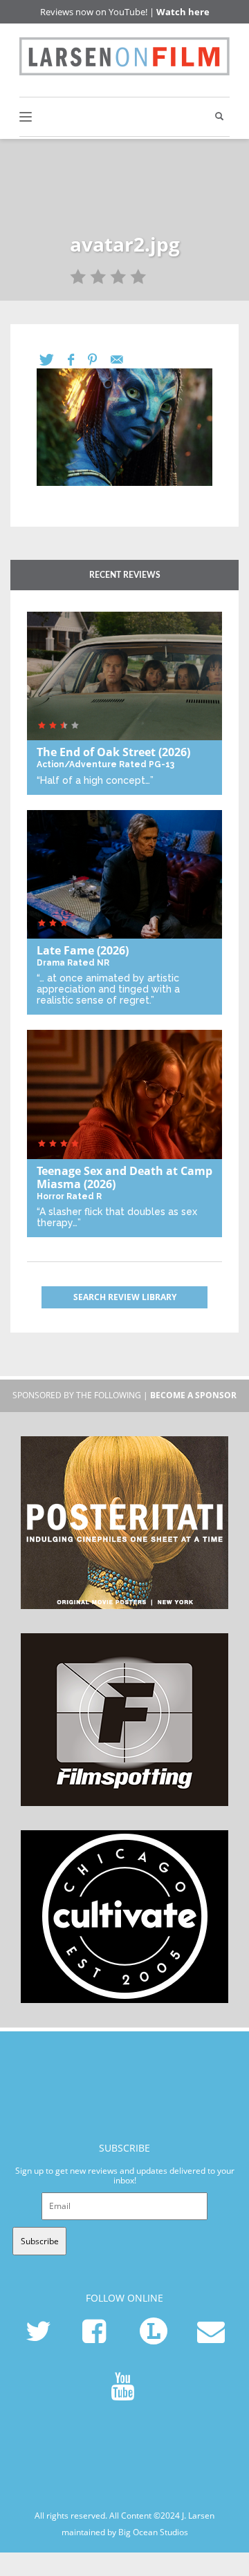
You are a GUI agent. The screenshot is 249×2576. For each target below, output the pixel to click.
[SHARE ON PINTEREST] (99, 360)
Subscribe (40, 2241)
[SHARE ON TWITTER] (54, 360)
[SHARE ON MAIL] (124, 360)
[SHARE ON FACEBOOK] (78, 360)
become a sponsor (193, 1395)
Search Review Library (125, 1297)
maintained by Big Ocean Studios (125, 2532)
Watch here (183, 12)
